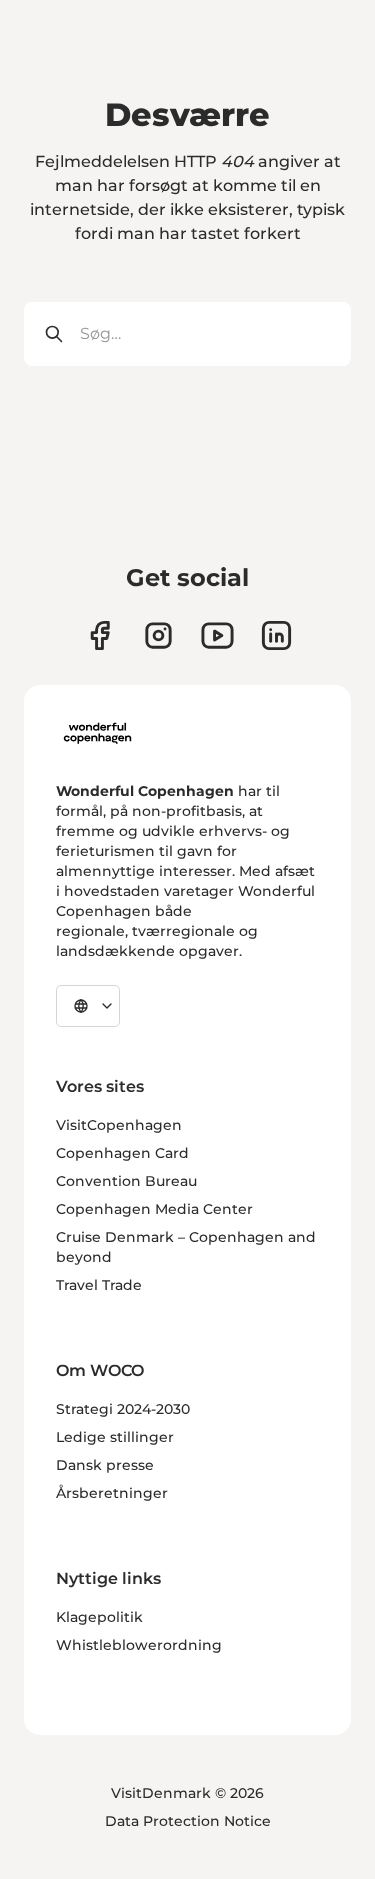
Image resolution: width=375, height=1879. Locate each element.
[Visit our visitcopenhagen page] (158, 635)
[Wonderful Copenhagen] (97, 733)
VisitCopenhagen (119, 1125)
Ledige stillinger (115, 1437)
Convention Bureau (126, 1181)
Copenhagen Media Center (154, 1209)
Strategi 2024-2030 (123, 1409)
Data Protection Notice (188, 1821)
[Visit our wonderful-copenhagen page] (276, 635)
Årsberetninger (112, 1493)
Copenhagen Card (122, 1153)
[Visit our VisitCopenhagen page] (99, 635)
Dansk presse (105, 1465)
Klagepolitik (99, 1617)
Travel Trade (99, 1285)
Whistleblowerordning (139, 1645)
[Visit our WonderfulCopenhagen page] (217, 635)
